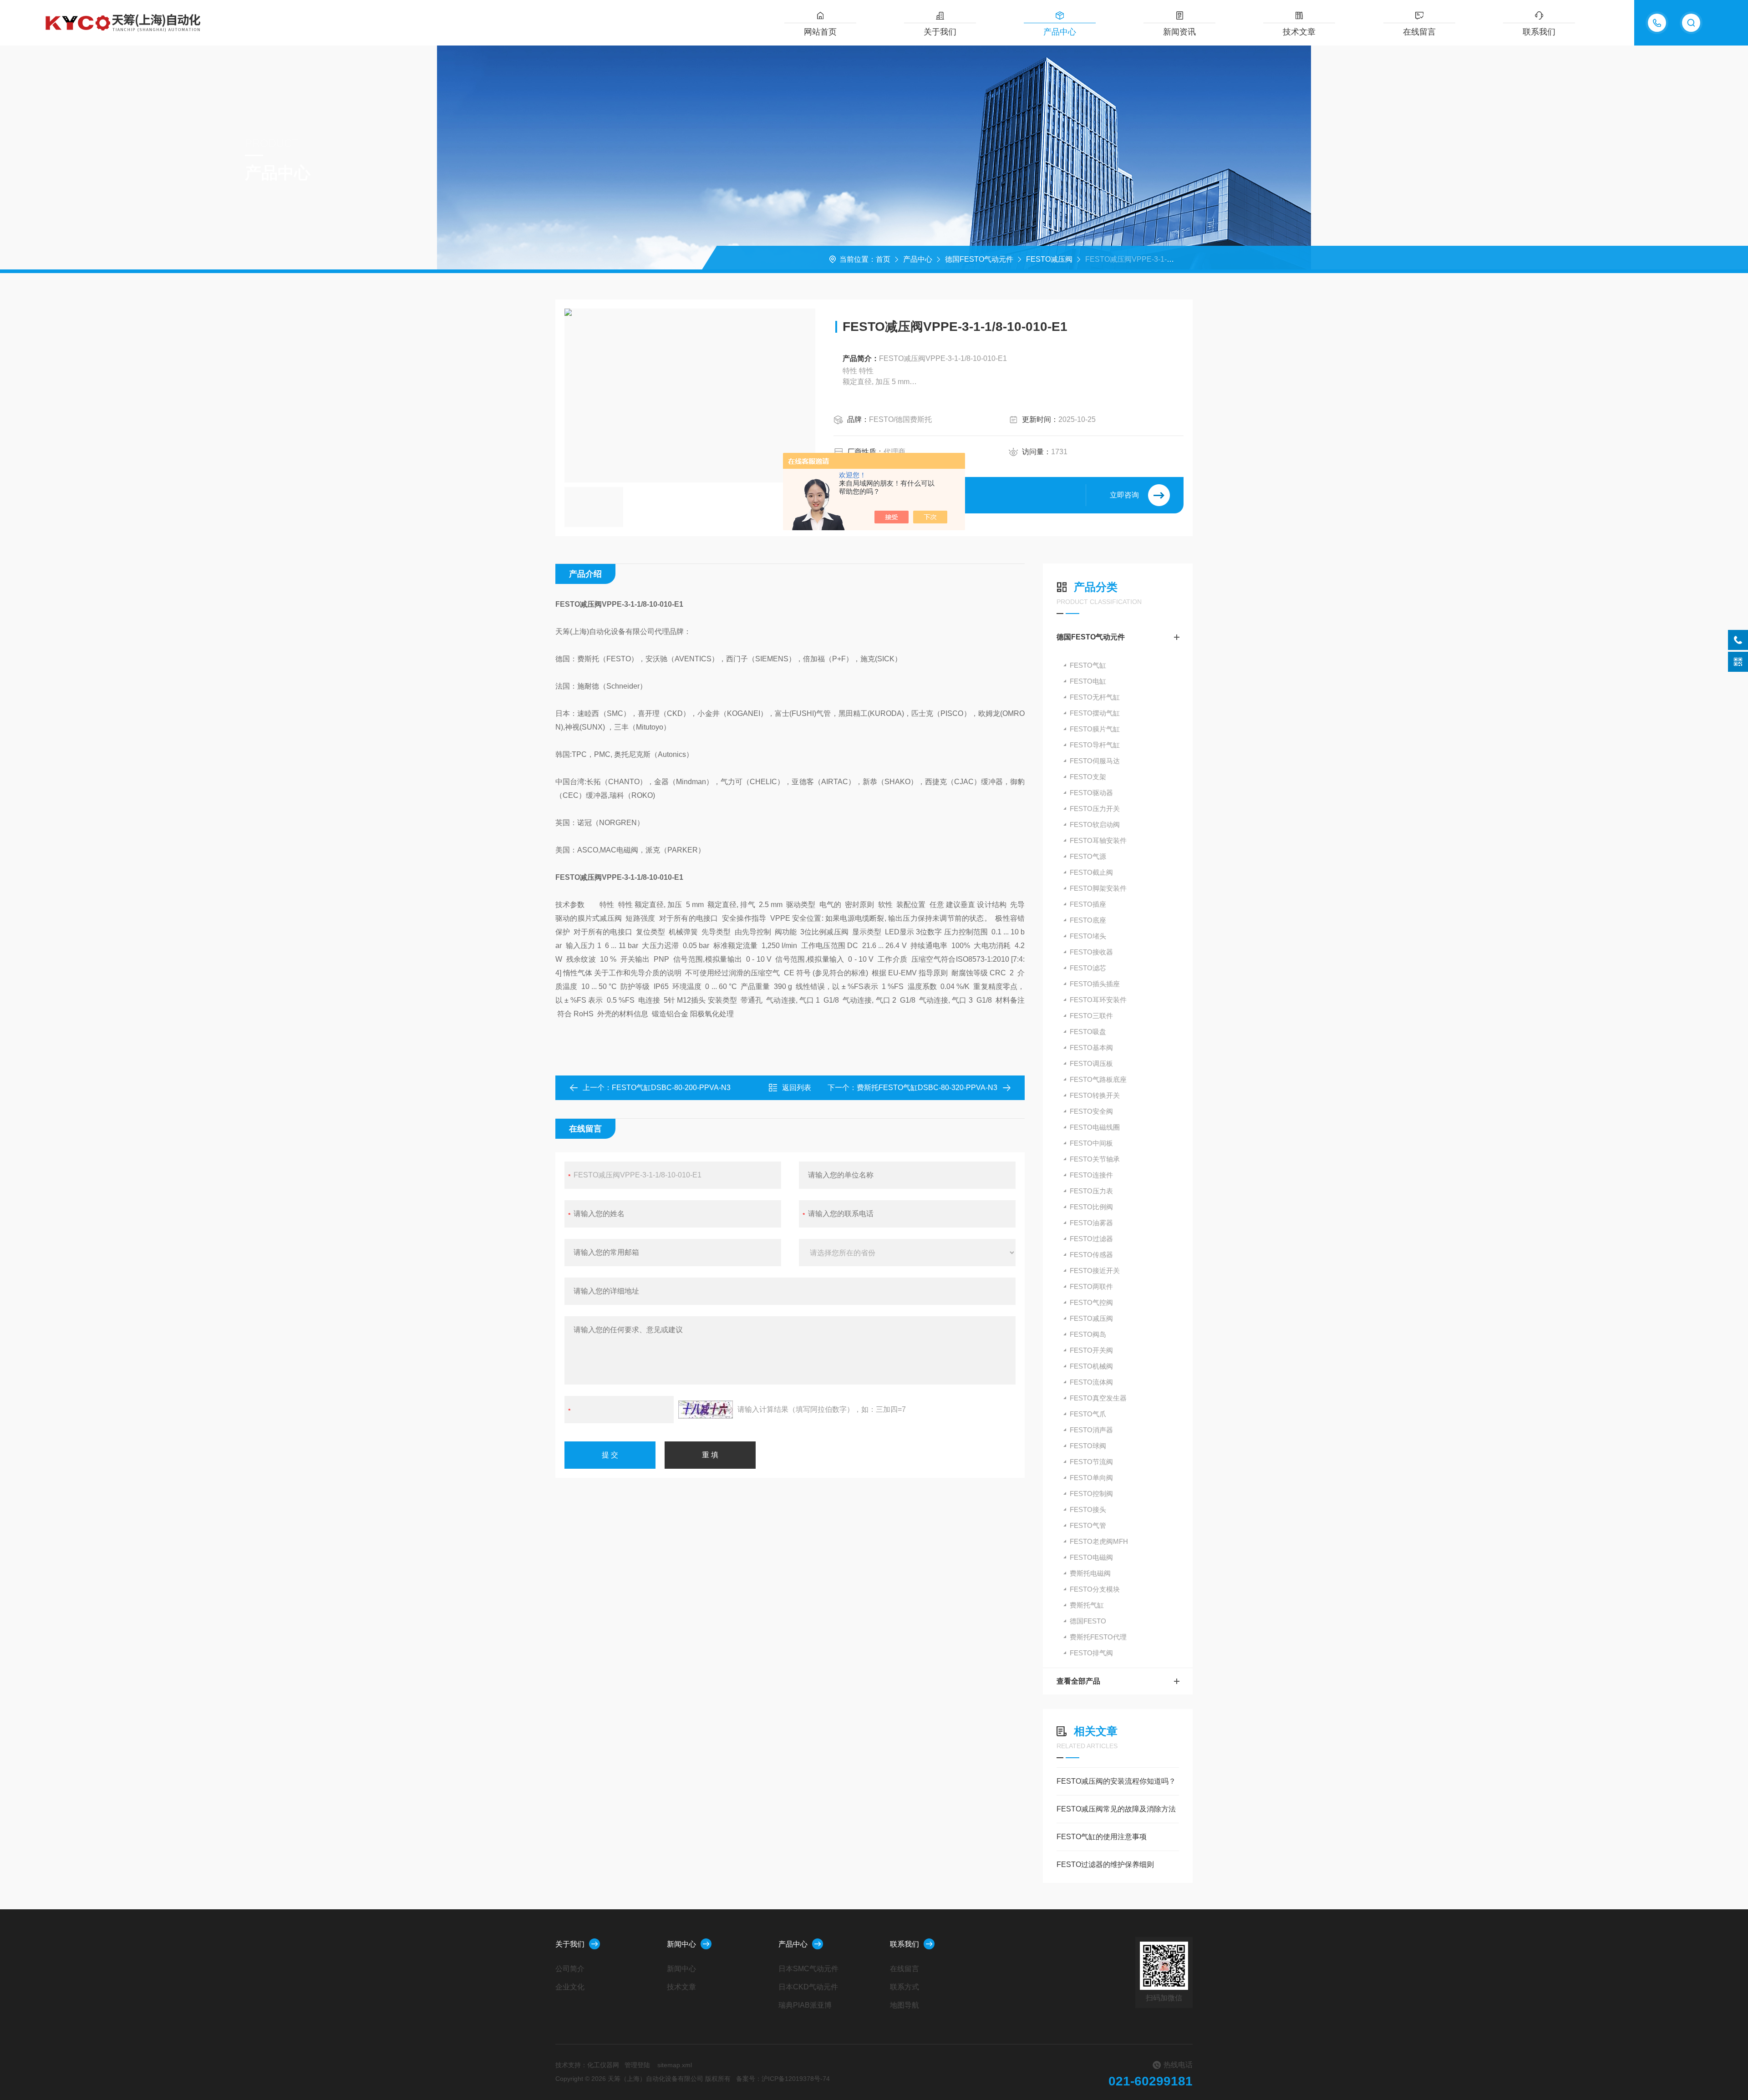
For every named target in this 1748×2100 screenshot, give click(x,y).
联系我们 (1539, 32)
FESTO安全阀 (1091, 1111)
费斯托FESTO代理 (1098, 1637)
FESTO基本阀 (1091, 1047)
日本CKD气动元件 (808, 1987)
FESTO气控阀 (1091, 1302)
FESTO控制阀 (1091, 1494)
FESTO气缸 (1088, 665)
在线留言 (1419, 32)
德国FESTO (1088, 1621)
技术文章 (1299, 32)
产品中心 (1060, 32)
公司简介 (570, 1969)
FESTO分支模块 (1095, 1589)
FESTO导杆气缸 (1095, 745)
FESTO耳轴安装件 (1098, 840)
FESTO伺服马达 (1095, 761)
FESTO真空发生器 (1098, 1398)
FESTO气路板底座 (1098, 1079)
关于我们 (940, 32)
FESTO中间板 (1091, 1143)
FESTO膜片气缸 (1095, 729)
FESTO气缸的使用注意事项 (1102, 1837)
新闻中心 (681, 1944)
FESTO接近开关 (1095, 1271)
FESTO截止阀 (1091, 872)
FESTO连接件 (1091, 1175)
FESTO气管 (1088, 1525)
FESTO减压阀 (1049, 259)
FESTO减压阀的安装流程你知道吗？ (1116, 1781)
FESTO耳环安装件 (1098, 1000)
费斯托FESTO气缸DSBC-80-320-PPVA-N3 (927, 1088)
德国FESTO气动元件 (979, 259)
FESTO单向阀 (1091, 1478)
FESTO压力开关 (1095, 809)
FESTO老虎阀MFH (1099, 1541)
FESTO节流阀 (1091, 1462)
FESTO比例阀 (1091, 1207)
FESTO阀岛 (1088, 1334)
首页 (883, 259)
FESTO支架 (1088, 777)
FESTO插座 (1088, 904)
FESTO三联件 (1091, 1016)
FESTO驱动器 (1091, 793)
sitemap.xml (675, 2065)
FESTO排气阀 (1091, 1653)
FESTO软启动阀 (1095, 824)
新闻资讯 (1179, 32)
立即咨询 (1124, 495)
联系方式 (904, 1987)
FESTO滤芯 (1088, 968)
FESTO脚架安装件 (1098, 888)
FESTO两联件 (1091, 1286)
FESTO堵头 (1088, 936)
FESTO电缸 (1088, 681)
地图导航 (904, 2005)
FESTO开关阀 (1091, 1350)
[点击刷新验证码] (706, 1410)
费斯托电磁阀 (1090, 1573)
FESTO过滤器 (1091, 1239)
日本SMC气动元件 (808, 1969)
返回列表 (797, 1088)
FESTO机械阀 (1091, 1366)
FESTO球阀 (1088, 1446)
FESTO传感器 (1091, 1255)
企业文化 (570, 1987)
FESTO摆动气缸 (1095, 713)
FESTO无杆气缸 (1095, 697)
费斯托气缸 (1087, 1605)
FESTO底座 (1088, 920)
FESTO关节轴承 (1095, 1159)
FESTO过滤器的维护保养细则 (1105, 1864)
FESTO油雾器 (1091, 1223)
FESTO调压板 (1091, 1063)
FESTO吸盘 (1088, 1032)
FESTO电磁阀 (1091, 1557)
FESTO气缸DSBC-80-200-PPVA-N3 (671, 1088)
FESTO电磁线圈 (1095, 1127)
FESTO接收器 (1091, 952)
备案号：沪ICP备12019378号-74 (783, 2079)
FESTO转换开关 (1095, 1095)
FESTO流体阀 (1091, 1382)
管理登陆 (637, 2065)
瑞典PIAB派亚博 (805, 2005)
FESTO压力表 (1091, 1191)
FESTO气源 (1088, 856)
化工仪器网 (603, 2065)
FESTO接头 (1088, 1509)
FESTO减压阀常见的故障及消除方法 (1116, 1809)
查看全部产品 (1078, 1681)
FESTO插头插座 (1095, 984)
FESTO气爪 (1088, 1414)
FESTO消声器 (1091, 1430)
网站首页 (820, 32)
